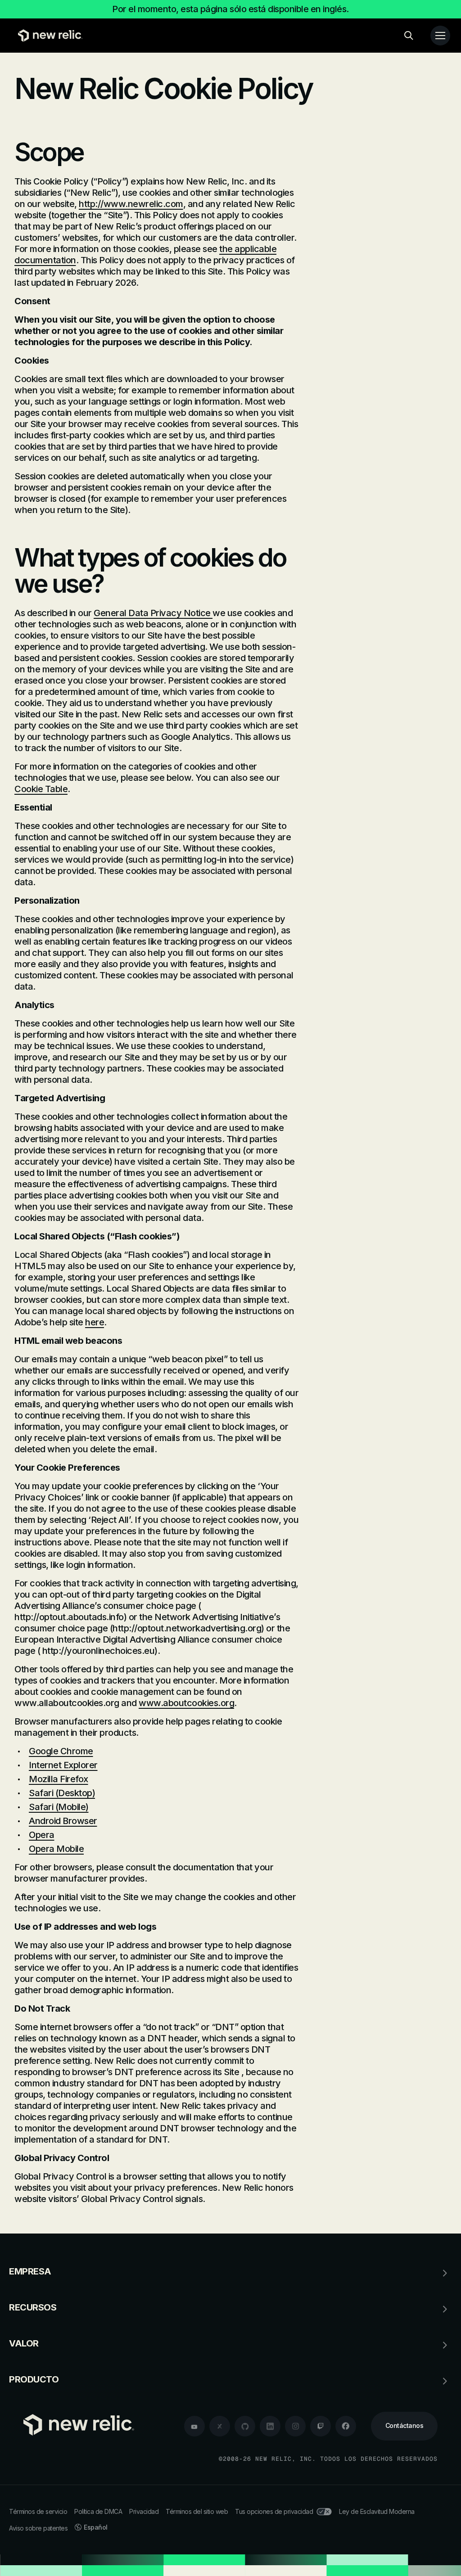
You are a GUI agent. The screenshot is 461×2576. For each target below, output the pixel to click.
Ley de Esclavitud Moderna (377, 2511)
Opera (42, 1835)
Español (96, 2527)
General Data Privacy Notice (153, 613)
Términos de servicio (38, 2511)
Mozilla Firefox (59, 1779)
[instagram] (295, 2426)
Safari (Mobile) (59, 1807)
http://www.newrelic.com (131, 204)
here (95, 1322)
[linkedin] (270, 2426)
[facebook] (346, 2426)
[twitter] (220, 2426)
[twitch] (321, 2426)
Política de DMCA (98, 2511)
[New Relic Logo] (48, 36)
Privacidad (144, 2511)
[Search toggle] (409, 36)
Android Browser (63, 1821)
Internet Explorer (63, 1765)
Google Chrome (61, 1751)
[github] (245, 2426)
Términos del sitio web (197, 2511)
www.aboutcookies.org (186, 1703)
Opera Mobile (56, 1849)
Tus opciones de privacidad (274, 2511)
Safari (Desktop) (62, 1793)
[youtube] (194, 2426)
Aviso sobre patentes (38, 2528)
